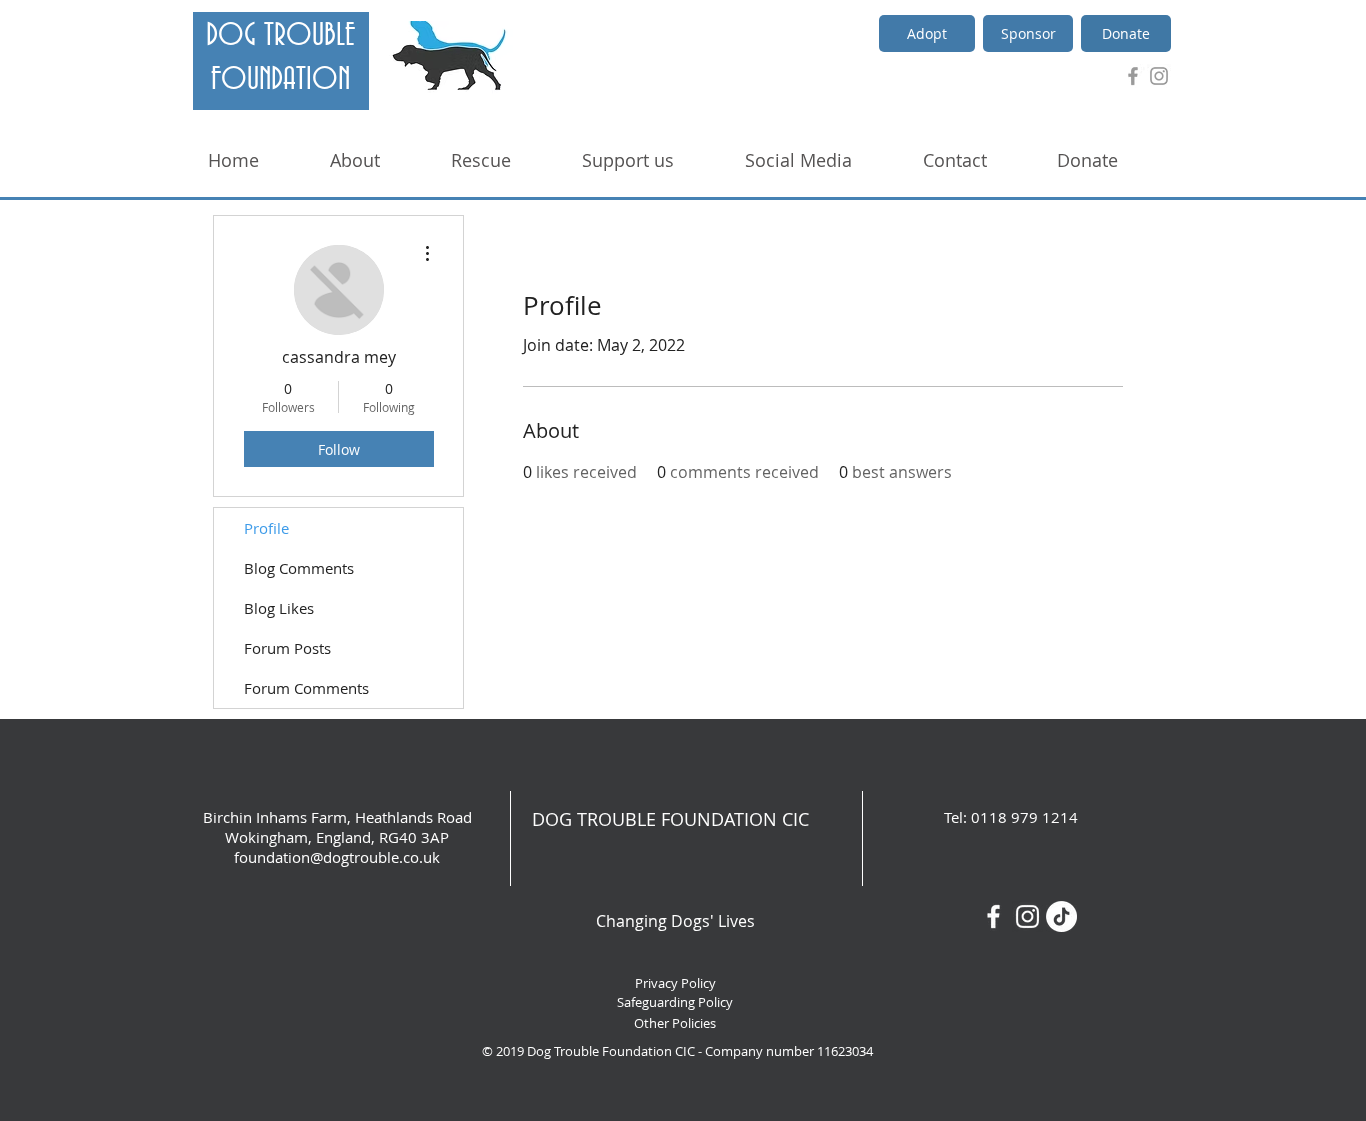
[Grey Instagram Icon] (1159, 76)
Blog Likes (279, 608)
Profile (266, 528)
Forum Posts (287, 648)
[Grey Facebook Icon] (1133, 76)
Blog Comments (299, 568)
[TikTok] (1061, 916)
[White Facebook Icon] (993, 916)
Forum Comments (306, 688)
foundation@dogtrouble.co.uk (337, 857)
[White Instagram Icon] (1027, 916)
